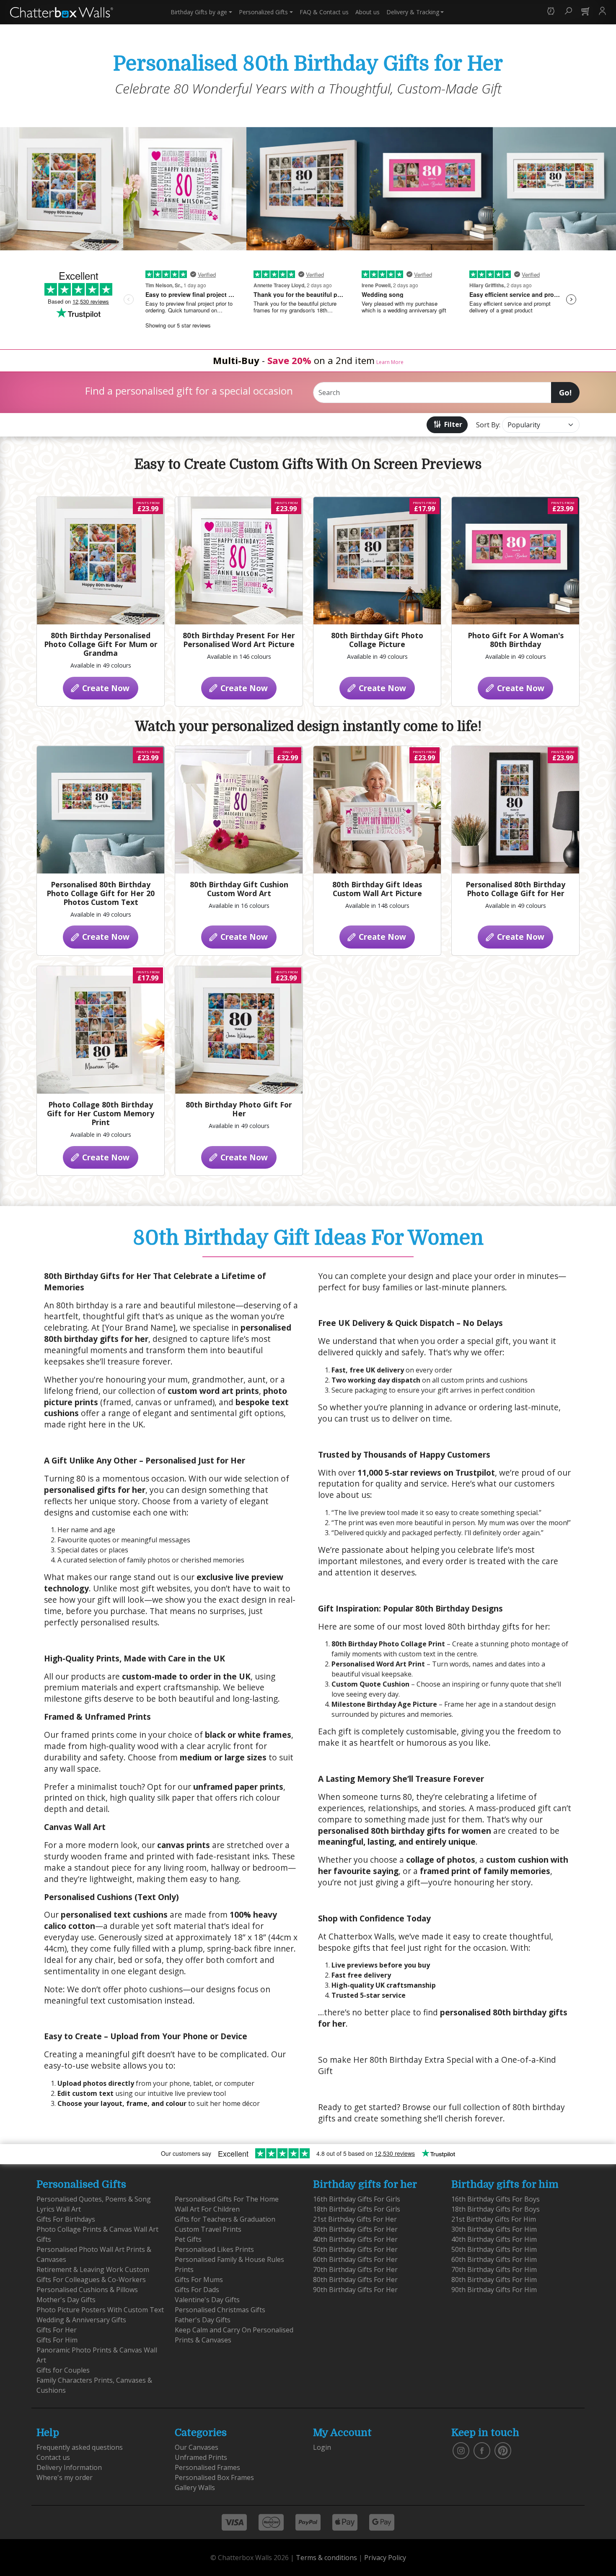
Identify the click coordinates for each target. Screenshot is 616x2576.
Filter (452, 424)
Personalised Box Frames (214, 2477)
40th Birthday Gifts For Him (494, 2239)
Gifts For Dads (197, 2290)
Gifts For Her (57, 2330)
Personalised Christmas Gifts (220, 2310)
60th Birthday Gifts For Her (355, 2259)
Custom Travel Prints (208, 2229)
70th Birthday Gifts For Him (494, 2269)
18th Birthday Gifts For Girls (357, 2209)
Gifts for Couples (63, 2370)
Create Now (105, 688)
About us (368, 12)
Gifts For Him (57, 2340)
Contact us (324, 12)
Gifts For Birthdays (66, 2219)
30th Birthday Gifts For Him (494, 2229)
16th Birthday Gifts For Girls (357, 2199)
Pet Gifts (188, 2239)
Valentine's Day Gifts (207, 2300)
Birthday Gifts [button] (199, 12)
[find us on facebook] (482, 2450)
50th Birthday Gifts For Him (494, 2249)
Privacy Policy (385, 2558)
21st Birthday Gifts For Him (494, 2219)
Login (322, 2447)
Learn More (390, 362)
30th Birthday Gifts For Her (355, 2229)
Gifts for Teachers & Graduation (225, 2219)
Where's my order (65, 2477)
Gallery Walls (195, 2488)
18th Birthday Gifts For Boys (496, 2209)
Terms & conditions (326, 2558)
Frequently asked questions (80, 2447)
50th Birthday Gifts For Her (355, 2249)
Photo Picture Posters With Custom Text (100, 2310)
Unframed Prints (201, 2457)
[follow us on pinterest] (503, 2450)
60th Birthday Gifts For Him (494, 2259)
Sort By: (488, 425)
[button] (551, 12)
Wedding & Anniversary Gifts (81, 2320)
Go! (565, 393)
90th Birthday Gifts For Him (494, 2290)
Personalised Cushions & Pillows (87, 2290)
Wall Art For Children (207, 2209)
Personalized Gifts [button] (263, 12)
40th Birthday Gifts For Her (355, 2239)
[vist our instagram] (461, 2450)
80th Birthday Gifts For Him (494, 2280)
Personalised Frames (207, 2467)
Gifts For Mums (199, 2280)
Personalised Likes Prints (214, 2249)
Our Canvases (197, 2447)
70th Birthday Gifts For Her (355, 2269)
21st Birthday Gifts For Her (355, 2219)
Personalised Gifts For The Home (227, 2199)
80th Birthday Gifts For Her (355, 2280)
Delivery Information (69, 2467)
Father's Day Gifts (203, 2320)
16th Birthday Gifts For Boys (496, 2199)
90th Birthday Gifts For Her (355, 2290)
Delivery (413, 12)
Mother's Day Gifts (66, 2300)
